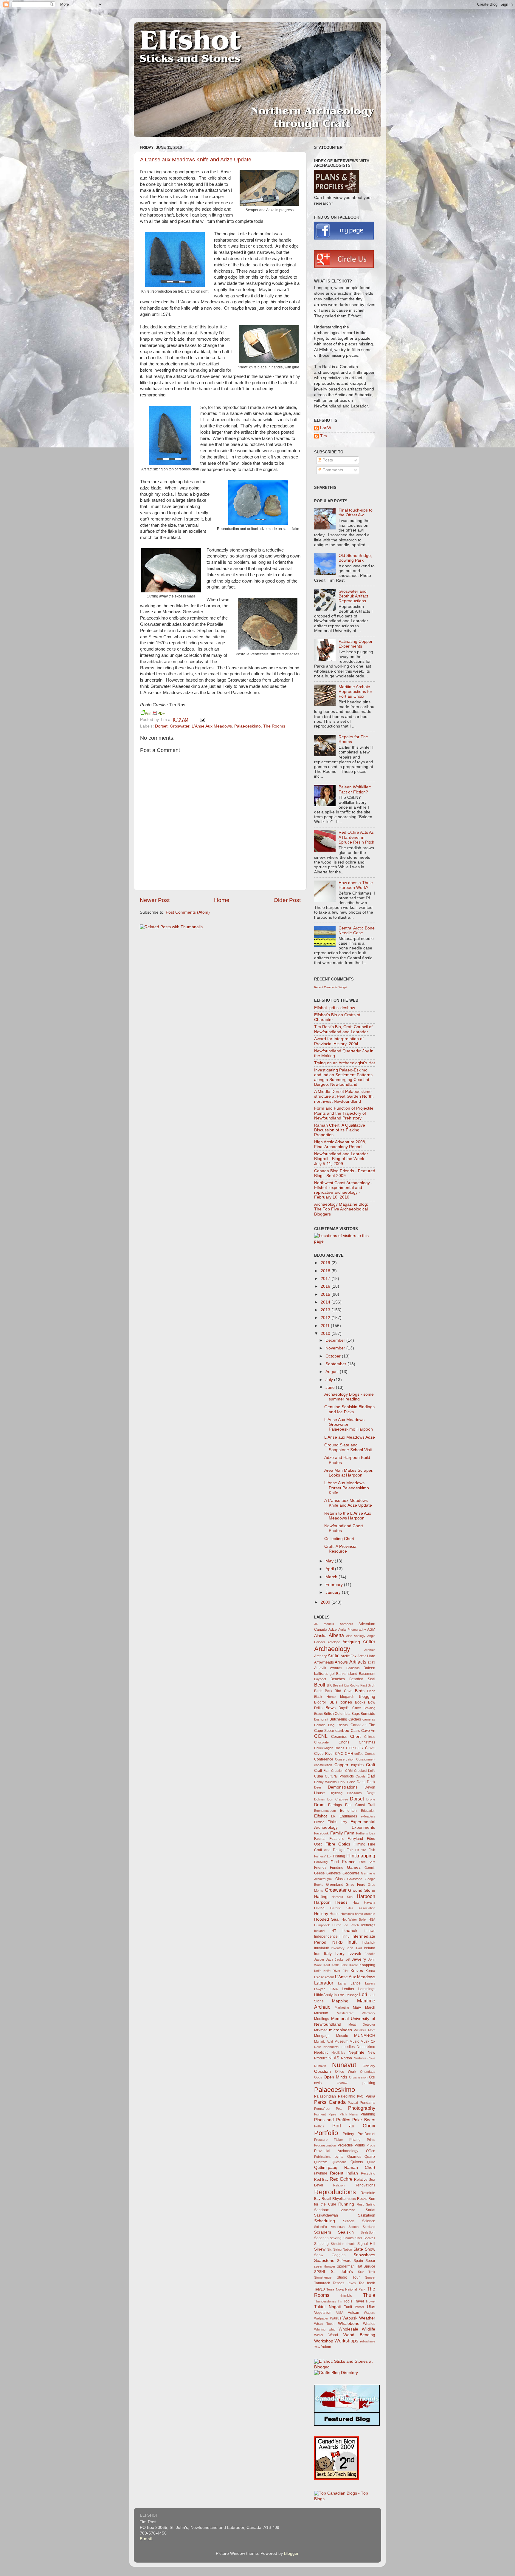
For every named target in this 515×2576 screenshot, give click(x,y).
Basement (367, 1674)
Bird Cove (343, 1691)
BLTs (333, 1702)
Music (354, 2041)
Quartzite (321, 2162)
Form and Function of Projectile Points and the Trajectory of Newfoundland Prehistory (344, 1113)
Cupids (361, 1776)
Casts (355, 1731)
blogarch (347, 1697)
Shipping (321, 2244)
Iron (317, 1954)
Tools (348, 2301)
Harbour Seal (342, 1897)
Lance (356, 1983)
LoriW (326, 428)
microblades (341, 2030)
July (330, 1380)
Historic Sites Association (353, 1908)
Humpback (322, 1925)
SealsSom (368, 2232)
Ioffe (350, 1948)
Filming (359, 1844)
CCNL (321, 1736)
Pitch (343, 2114)
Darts (361, 1782)
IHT (333, 1931)
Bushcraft (321, 1719)
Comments (332, 470)
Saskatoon (367, 2215)
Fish (372, 1850)
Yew (317, 2347)
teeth (371, 2283)
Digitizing (336, 1793)
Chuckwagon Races (329, 1748)
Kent (327, 1965)
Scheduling (325, 2221)
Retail (326, 2199)
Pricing (355, 2140)
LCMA (333, 1989)
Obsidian (322, 2071)
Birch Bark (323, 1691)
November (336, 1348)
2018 (326, 1271)
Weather (367, 2318)
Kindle (354, 1965)
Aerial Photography (352, 1630)
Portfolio (326, 2133)
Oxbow (342, 2083)
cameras (369, 1719)
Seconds (321, 2238)
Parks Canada (330, 2102)
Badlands (353, 1668)
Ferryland (355, 1839)
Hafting (321, 1897)
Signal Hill (366, 2244)
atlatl (371, 1662)
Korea (370, 1971)
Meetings (322, 2019)
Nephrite (356, 2052)
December (336, 1340)
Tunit (348, 2307)
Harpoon (366, 1896)
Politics (319, 2126)
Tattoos (338, 2283)
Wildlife (369, 2329)
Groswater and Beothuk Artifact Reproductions (353, 596)
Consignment (366, 1759)
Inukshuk (369, 1942)
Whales (369, 2324)
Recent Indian (344, 2173)
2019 (326, 1263)
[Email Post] (201, 720)
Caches (355, 1719)
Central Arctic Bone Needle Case (357, 931)
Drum (319, 1805)
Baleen (369, 1668)
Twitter (359, 2307)
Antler (369, 1641)
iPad (359, 1948)
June (331, 1387)
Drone (371, 1799)
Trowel (370, 2301)
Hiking (319, 1908)
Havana (370, 1902)
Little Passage (348, 1995)
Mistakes (360, 2030)
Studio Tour (348, 2277)
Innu (346, 1936)
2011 (326, 1326)
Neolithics (338, 2053)
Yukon (326, 2347)
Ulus (371, 2307)
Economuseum (325, 1811)
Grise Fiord (356, 1885)
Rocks (362, 2199)
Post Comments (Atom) (188, 912)
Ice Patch (351, 1925)
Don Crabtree (338, 1799)
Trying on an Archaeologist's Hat (345, 1063)
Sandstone (347, 2210)
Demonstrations (343, 1787)
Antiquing (351, 1642)
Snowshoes (364, 2255)
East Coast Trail (360, 1805)
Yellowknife (367, 2341)
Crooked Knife (365, 1771)
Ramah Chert (360, 2167)
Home (222, 900)
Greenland (335, 1885)
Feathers (336, 1839)
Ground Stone (362, 1890)
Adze (333, 1630)
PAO (360, 2096)
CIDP (350, 1748)
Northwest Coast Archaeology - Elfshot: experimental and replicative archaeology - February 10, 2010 (343, 1190)
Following (321, 1862)
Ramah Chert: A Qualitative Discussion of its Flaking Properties (340, 1130)
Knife (318, 1971)
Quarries (354, 2157)
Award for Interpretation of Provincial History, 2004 (339, 1041)
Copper (341, 1765)
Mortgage (322, 2036)
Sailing (371, 2204)
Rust (360, 2204)
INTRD (337, 1942)
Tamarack (322, 2283)
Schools (349, 2221)
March (332, 1577)
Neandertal (331, 2047)
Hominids (347, 1914)
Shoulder (337, 2244)
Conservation (345, 1759)
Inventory (338, 1948)
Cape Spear (324, 1731)
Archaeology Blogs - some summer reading (349, 1397)
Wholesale (348, 2329)
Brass (318, 1714)
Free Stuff (367, 1862)
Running (346, 2204)
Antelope (334, 1642)
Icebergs (368, 1925)
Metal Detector (362, 2024)
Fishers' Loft (323, 1856)
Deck (371, 1782)
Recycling (368, 2173)
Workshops (346, 2341)
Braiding (369, 1708)
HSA (372, 1919)
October (334, 1356)
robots (351, 2199)
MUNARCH (365, 2036)
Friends (320, 1868)
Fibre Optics (338, 1844)
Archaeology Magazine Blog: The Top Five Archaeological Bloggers (341, 1209)
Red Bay (321, 2180)
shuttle (350, 2244)
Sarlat (370, 2210)
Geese (319, 1873)
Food (335, 1862)
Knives (357, 1971)
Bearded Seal (362, 1679)
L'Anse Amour (324, 1977)
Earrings (335, 1805)
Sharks (349, 2238)
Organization (358, 2077)
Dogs (371, 1793)
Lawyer (319, 1989)
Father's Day (366, 1833)
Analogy (360, 1636)
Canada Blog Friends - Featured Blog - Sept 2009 (345, 1173)
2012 (326, 1318)
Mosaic (342, 2036)
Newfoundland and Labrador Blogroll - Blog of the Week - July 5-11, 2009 (341, 1159)
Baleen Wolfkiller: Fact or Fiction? (355, 789)
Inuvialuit (321, 1948)
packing (369, 2083)
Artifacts (358, 1662)
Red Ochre (341, 2179)
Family (336, 1833)
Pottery (348, 2134)
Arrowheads (324, 1662)
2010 (326, 1333)
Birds (360, 1691)
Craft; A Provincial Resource (341, 1549)
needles (348, 2047)
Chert (355, 1736)
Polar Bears (364, 2120)
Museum (341, 2041)
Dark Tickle (347, 1782)
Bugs (356, 1714)
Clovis (370, 1748)
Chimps (370, 1737)
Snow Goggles (330, 2255)
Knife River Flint (336, 1971)
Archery (320, 1656)
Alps (349, 1636)
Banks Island (347, 1674)
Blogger (291, 2553)
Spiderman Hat (349, 2266)
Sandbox (321, 2210)
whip (332, 2329)
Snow (370, 2249)
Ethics (332, 1822)
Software (344, 2261)
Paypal (353, 2103)
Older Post (287, 900)
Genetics (333, 1873)
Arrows (341, 1662)
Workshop (324, 2341)
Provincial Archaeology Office (345, 2151)
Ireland (370, 1948)
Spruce (369, 2266)
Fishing (339, 1856)
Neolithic (321, 2053)
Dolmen (320, 1799)
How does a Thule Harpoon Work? (356, 885)
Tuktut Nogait (328, 2307)
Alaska (320, 1636)
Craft (371, 1765)
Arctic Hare (366, 1656)
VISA (340, 2313)
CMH (349, 1754)
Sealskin (346, 2232)
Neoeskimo (366, 2047)
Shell (359, 2238)
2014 (326, 1302)
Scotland (369, 2227)
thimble (346, 2296)
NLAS (334, 2058)
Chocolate (321, 1742)
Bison (371, 1691)
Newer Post (155, 900)
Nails (318, 2047)
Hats (356, 1902)
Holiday (321, 1914)
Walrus (336, 2318)
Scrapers (323, 2232)
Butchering (338, 1719)
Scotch (353, 2227)
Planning (368, 2114)
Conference (324, 1759)
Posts (327, 460)
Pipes (332, 2114)
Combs (370, 1754)
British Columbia (337, 1714)
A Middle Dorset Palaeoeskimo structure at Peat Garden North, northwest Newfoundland (344, 1096)
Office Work (346, 2072)
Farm (349, 1833)
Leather (348, 1989)
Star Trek (367, 2272)
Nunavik (320, 2066)
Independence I (327, 1936)
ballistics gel (324, 1674)
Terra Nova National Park (346, 2289)
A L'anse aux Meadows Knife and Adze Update (196, 160)
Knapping (367, 1965)
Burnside (368, 1714)
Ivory (340, 1954)
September (336, 1364)
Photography (362, 2108)
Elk (333, 1816)
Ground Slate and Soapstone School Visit (348, 1447)
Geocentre (351, 1873)
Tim (324, 436)
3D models (324, 1624)
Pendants (367, 2103)
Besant (338, 1685)
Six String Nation (340, 2249)
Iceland (319, 1931)
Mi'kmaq (321, 2030)
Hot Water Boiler (354, 1919)
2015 (326, 1294)
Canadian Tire (363, 1725)
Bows (331, 1708)
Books (360, 1702)
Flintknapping (361, 1856)
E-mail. (146, 2539)
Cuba (319, 1776)
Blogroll (320, 1702)
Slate (358, 2249)
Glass (340, 1879)
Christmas (367, 1742)
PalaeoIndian (325, 2096)
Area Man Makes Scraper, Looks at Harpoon (349, 1473)
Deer (318, 1787)
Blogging (367, 1697)
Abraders (346, 1624)
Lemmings (367, 1989)
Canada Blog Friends (331, 1725)
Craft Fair (322, 1771)
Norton (346, 2058)
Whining (320, 2329)
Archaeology (332, 1649)
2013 (326, 1310)
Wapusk (350, 2318)
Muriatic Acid (324, 2041)
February (335, 1585)
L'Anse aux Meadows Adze (350, 1437)
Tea (362, 2283)
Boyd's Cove (350, 1708)
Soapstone (324, 2261)
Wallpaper (321, 2318)
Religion (339, 2185)
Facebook (321, 1833)
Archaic (370, 1650)
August (333, 1372)
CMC (339, 1754)
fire (364, 1850)
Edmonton (348, 1811)
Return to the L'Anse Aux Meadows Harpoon (348, 1516)
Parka (370, 2096)
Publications (323, 2157)
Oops (318, 2077)
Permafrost (322, 2109)
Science (369, 2221)
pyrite (339, 2157)
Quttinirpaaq (326, 2167)
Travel (359, 2301)
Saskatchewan (326, 2215)
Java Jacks (335, 1959)
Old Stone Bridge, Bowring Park (355, 558)
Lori (363, 1994)
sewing (336, 2238)
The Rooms (274, 726)
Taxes (351, 2283)
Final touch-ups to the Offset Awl (356, 513)
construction (323, 1765)
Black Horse (325, 1697)
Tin (340, 2301)
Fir (357, 1850)
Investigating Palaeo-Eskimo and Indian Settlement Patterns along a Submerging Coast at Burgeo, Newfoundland (343, 1077)
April (330, 1569)
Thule (369, 2295)
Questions (339, 2162)
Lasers (370, 1983)
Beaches (338, 1679)
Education (368, 1811)
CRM (349, 1771)
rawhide (321, 2173)
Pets (339, 2109)
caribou (342, 1731)
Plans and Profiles (332, 2120)
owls (318, 2083)
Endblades (348, 1816)
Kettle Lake (340, 1965)
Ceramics (339, 1737)
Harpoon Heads (331, 1902)
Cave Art (368, 1731)
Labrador (324, 1983)
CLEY (359, 1748)
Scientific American (329, 2227)
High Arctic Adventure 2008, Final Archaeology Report (340, 1144)
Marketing (342, 2007)
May (330, 1561)
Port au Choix (354, 2126)
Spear (370, 2261)
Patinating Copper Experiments (356, 644)
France (349, 1862)
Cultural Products (339, 1776)
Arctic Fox (349, 1656)
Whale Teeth (324, 2324)
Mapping (340, 2001)
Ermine (319, 1822)
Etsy (344, 1822)
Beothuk (323, 1685)
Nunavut (344, 2065)
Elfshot (321, 1816)
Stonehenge (323, 2277)
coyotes (357, 1765)
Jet (348, 1959)
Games (354, 1867)
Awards (336, 1668)
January (334, 1592)
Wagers (370, 2313)
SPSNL (320, 2272)
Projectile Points (351, 2145)
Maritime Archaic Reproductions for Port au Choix (355, 692)
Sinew (320, 2249)
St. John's (342, 2272)
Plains (354, 2114)
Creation (337, 1771)
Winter (319, 2335)
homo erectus (365, 1914)
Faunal (320, 1839)
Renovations (365, 2185)
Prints (371, 2140)
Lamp (342, 1983)
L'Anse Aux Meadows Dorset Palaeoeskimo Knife (347, 1488)
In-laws (369, 1931)
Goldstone (355, 1879)
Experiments (363, 1827)
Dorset (161, 726)
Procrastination (325, 2145)
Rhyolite (339, 2199)
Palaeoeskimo (248, 726)
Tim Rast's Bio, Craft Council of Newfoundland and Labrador (343, 1029)
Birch (371, 1685)
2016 (326, 1286)
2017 (326, 1279)
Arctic (333, 1655)
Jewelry (359, 1959)
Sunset (370, 2277)
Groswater (180, 726)
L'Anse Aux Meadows (212, 726)
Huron (337, 1925)
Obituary (369, 2066)
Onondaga (368, 2072)
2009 (326, 1602)
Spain (358, 2261)
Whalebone (349, 2324)
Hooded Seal (327, 1919)
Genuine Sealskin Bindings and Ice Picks (349, 1409)
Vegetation (323, 2313)
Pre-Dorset (366, 2134)
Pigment (320, 2114)
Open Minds (335, 2077)
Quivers (357, 2162)
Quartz (370, 2157)
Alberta (336, 1635)
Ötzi (372, 2077)
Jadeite (370, 1954)
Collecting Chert (339, 1539)
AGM (371, 1630)
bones (346, 1702)
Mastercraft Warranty (356, 2013)
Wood (333, 2335)
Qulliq (371, 2162)
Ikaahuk (350, 1931)
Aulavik (320, 1668)
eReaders (368, 1816)
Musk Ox (368, 2041)
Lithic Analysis (326, 1995)
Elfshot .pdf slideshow (335, 1008)
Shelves (369, 2238)
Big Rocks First (356, 1685)
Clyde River (324, 1754)
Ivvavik (355, 1954)
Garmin (370, 1868)
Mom (372, 2030)
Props (371, 2145)
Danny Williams (325, 1782)
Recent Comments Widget (331, 987)
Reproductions (335, 2192)
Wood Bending (359, 2335)
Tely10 (319, 2289)
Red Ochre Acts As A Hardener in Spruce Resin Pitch (356, 837)
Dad (371, 1776)
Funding (337, 1868)
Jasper (319, 1959)
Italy (328, 1954)
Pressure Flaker (329, 2140)
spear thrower (325, 2266)
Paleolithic (346, 2096)
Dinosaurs (354, 1793)
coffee (359, 1754)
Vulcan (353, 2313)
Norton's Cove (365, 2058)
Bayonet (320, 1679)
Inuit (352, 1942)
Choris (344, 1742)
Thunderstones (325, 2301)
